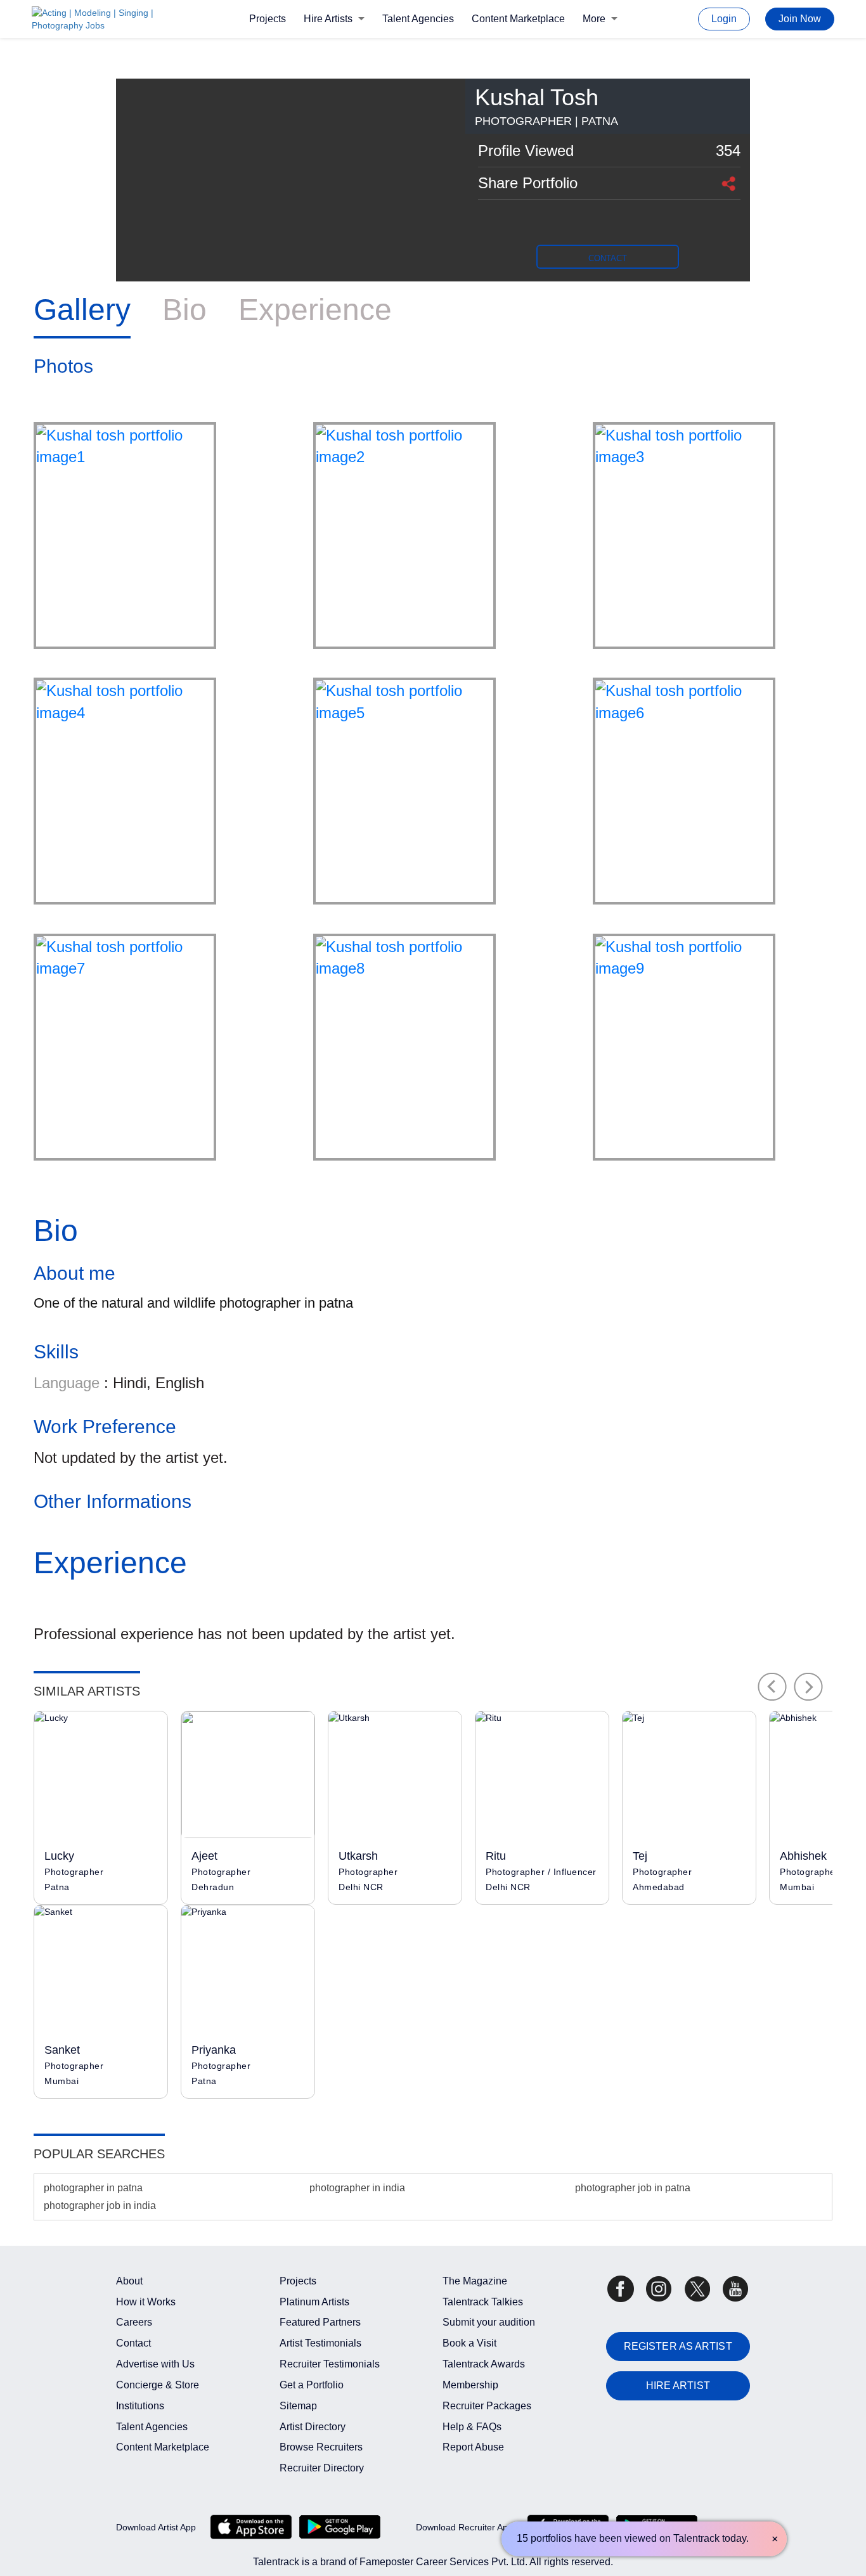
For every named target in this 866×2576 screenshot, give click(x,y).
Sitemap (298, 2406)
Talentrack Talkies (483, 2302)
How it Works (146, 2302)
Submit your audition (489, 2322)
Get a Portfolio (312, 2385)
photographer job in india (100, 2206)
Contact (133, 2343)
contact (608, 258)
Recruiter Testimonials (330, 2364)
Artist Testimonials (320, 2343)
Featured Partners (320, 2322)
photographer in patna (93, 2188)
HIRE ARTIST (678, 2386)
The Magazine (475, 2281)
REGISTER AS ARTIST (678, 2346)
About (129, 2281)
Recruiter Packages (487, 2406)
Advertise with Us (155, 2364)
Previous (772, 1687)
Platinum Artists (314, 2302)
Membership (470, 2385)
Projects (268, 19)
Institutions (140, 2406)
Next (809, 1687)
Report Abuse (473, 2447)
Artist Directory (313, 2427)
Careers (134, 2322)
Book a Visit (469, 2343)
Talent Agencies (418, 19)
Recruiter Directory (322, 2468)
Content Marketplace (518, 19)
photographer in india (357, 2188)
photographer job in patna (633, 2188)
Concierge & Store (158, 2385)
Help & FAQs (472, 2427)
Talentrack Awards (484, 2364)
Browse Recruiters (321, 2447)
